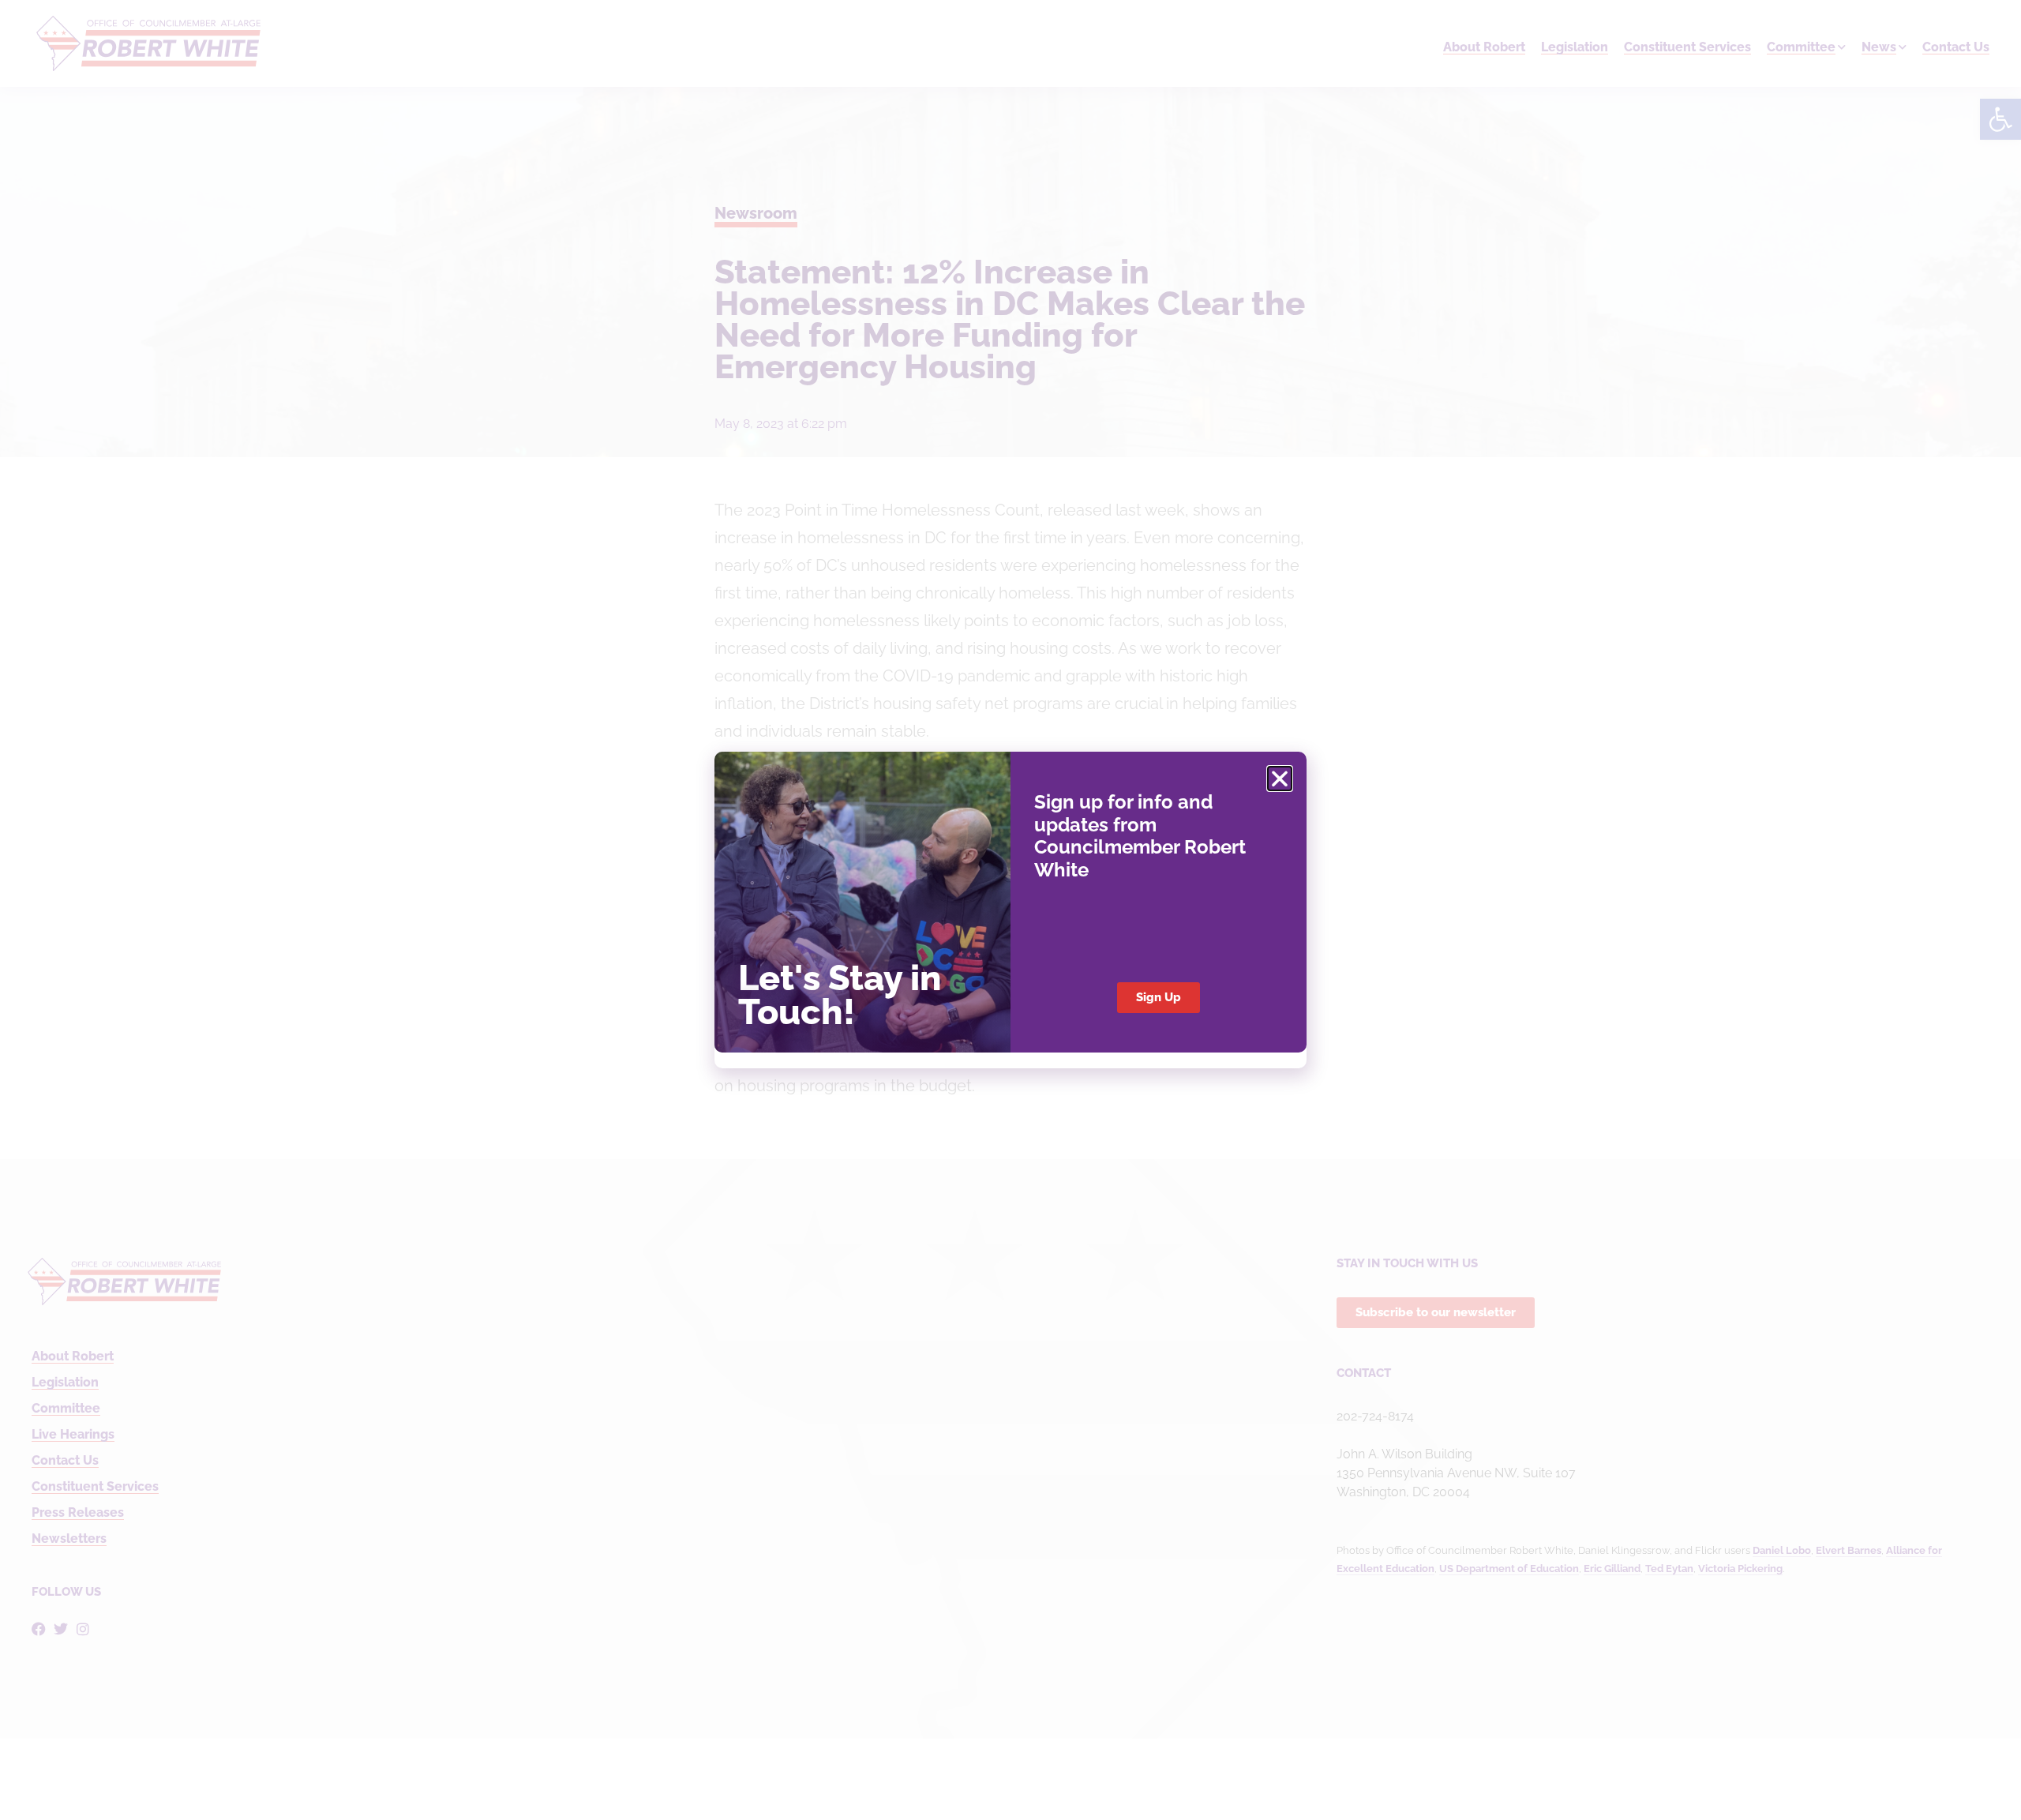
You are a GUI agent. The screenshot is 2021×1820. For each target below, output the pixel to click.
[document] (1010, 910)
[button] (1280, 779)
